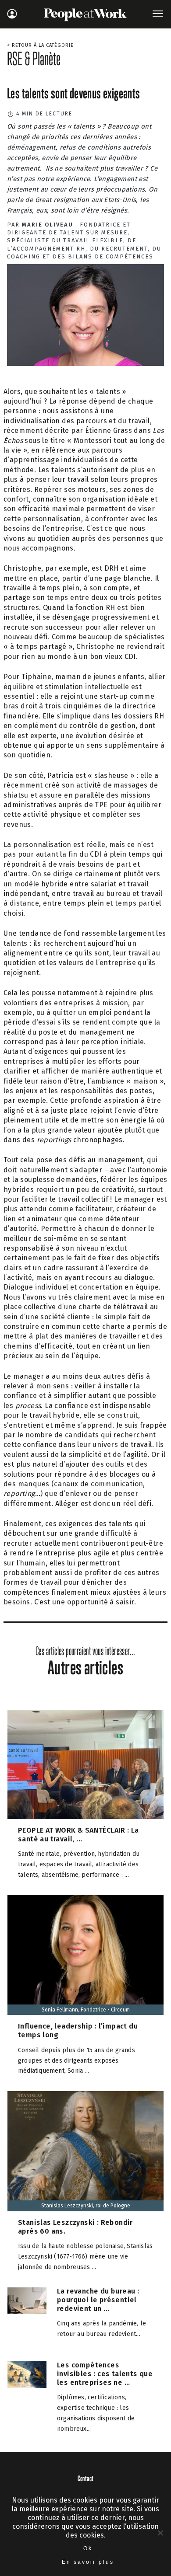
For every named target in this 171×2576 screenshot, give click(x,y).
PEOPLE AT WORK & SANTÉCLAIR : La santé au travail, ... (78, 1835)
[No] (160, 2533)
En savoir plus (88, 2562)
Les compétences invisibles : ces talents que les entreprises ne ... (105, 2374)
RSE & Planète (34, 59)
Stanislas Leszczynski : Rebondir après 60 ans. (75, 2227)
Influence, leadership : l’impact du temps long (78, 2030)
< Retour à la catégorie (40, 45)
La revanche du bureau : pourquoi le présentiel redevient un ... (98, 2300)
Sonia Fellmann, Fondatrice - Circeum (86, 2010)
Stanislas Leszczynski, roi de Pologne (86, 2206)
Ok (88, 2548)
